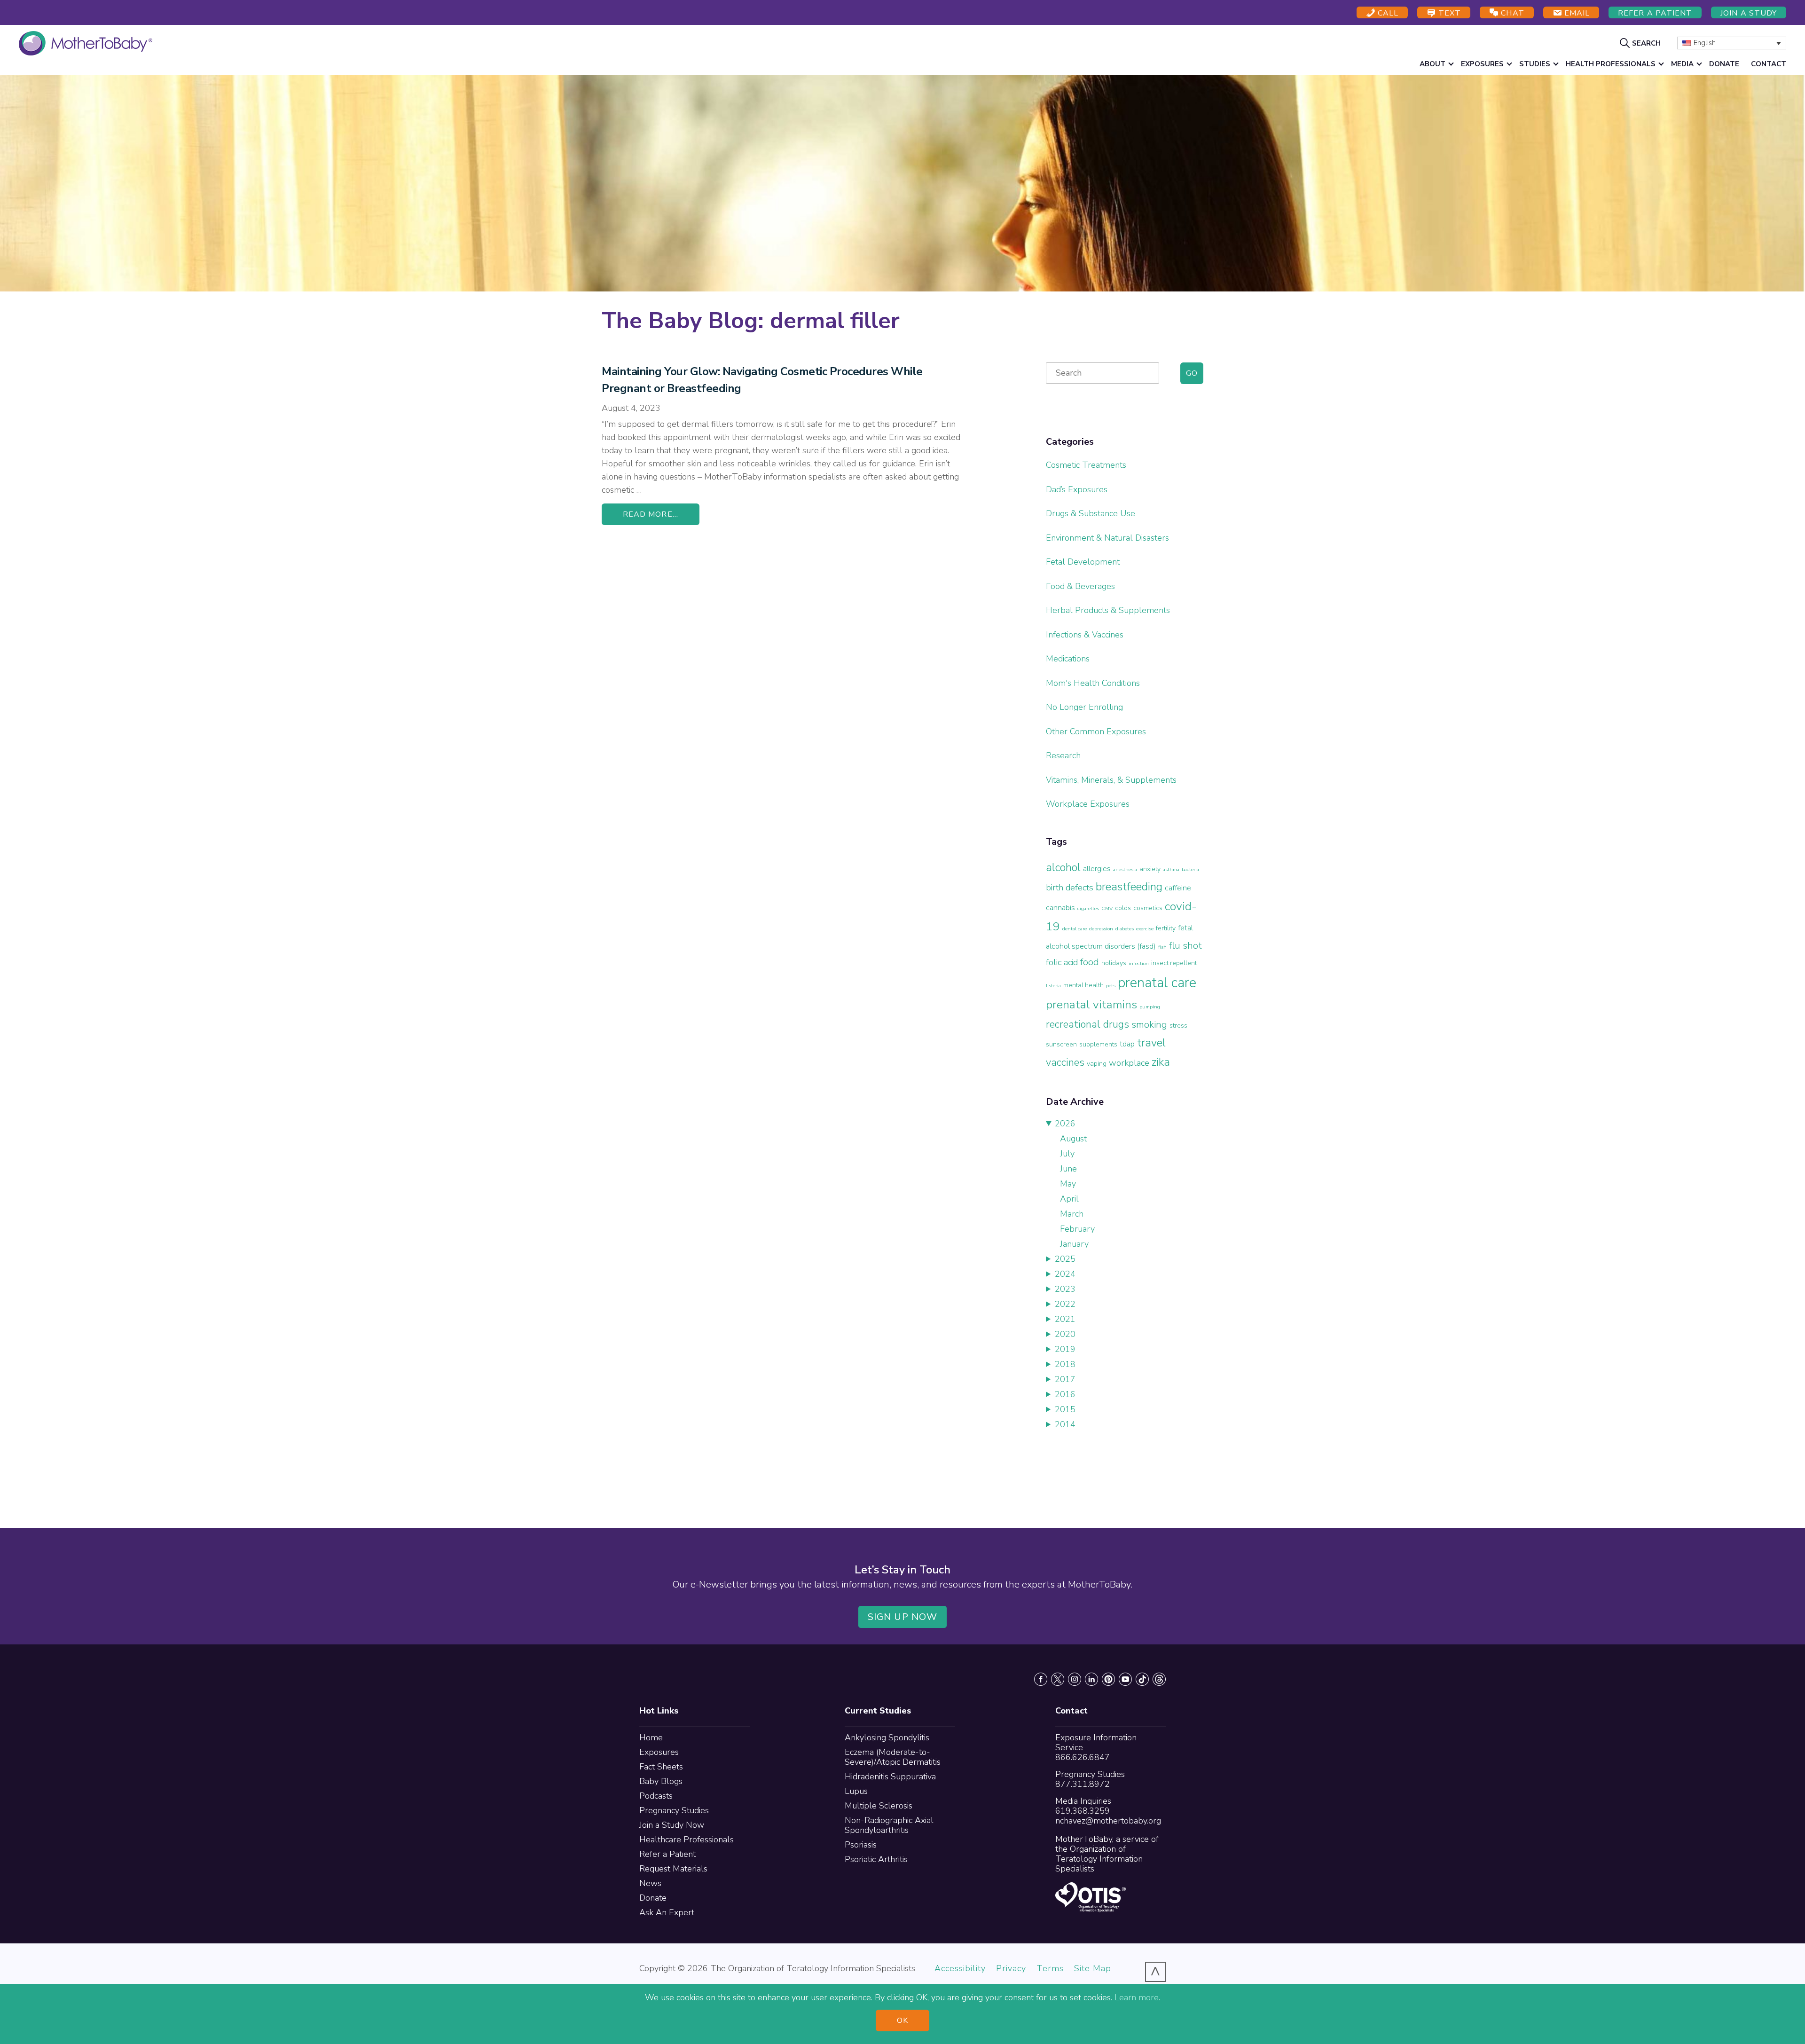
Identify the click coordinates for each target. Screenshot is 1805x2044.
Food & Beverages (1080, 586)
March (1072, 1214)
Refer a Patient (1655, 13)
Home (651, 1737)
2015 (1065, 1409)
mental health (1083, 985)
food (1090, 962)
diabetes (1125, 929)
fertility (1166, 928)
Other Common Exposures (1096, 731)
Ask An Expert (667, 1912)
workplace (1129, 1063)
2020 (1065, 1334)
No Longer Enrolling (1084, 707)
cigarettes (1088, 908)
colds (1123, 908)
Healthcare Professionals (687, 1840)
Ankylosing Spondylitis (887, 1737)
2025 (1065, 1259)
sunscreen (1061, 1044)
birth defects (1070, 888)
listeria (1053, 986)
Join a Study (1749, 13)
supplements (1098, 1044)
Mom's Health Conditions (1093, 683)
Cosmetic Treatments (1086, 465)
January (1074, 1244)
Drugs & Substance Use (1091, 513)
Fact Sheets (661, 1767)
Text (1448, 13)
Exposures (659, 1752)
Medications (1068, 659)
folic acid (1062, 962)
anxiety (1150, 869)
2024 (1065, 1274)
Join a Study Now (672, 1825)
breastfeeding (1129, 887)
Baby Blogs (661, 1781)
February (1077, 1229)
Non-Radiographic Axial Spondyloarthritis (889, 1825)
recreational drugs (1087, 1024)
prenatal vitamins (1091, 1005)
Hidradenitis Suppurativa (890, 1777)
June (1068, 1169)
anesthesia (1125, 869)
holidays (1114, 963)
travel (1151, 1043)
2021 (1065, 1319)
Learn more (1137, 1997)
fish (1162, 947)
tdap (1127, 1044)
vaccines (1065, 1062)
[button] (1641, 43)
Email (1576, 13)
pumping (1150, 1007)
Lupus (856, 1791)
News (650, 1883)
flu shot (1185, 945)
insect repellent (1174, 963)
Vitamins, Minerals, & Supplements (1111, 780)
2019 (1065, 1349)
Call (1387, 13)
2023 (1065, 1289)
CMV (1107, 908)
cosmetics (1148, 908)
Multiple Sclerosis (879, 1806)
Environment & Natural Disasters (1107, 538)
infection (1139, 963)
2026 (1065, 1124)
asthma (1171, 869)
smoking (1149, 1024)
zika (1161, 1062)
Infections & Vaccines (1085, 635)
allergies (1097, 869)
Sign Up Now (902, 1617)
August (1073, 1139)
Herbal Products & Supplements (1108, 610)
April (1069, 1199)
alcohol (1063, 867)
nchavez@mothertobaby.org (1108, 1821)
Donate (653, 1898)
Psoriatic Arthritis (876, 1859)
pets (1111, 986)
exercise (1145, 929)
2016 (1065, 1394)
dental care (1075, 929)
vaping (1097, 1064)
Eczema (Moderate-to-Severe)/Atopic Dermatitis (893, 1757)
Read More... (651, 514)
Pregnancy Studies (674, 1810)
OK (902, 2020)
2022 (1065, 1304)
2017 (1065, 1379)
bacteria (1190, 869)
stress (1178, 1026)
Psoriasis (861, 1845)
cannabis (1060, 908)
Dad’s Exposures (1077, 489)
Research (1063, 755)
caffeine (1178, 888)
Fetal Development (1083, 562)
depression (1101, 929)
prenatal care (1157, 983)
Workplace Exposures (1088, 804)
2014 (1065, 1424)
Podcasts (656, 1796)
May (1068, 1184)
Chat (1511, 13)
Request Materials (673, 1869)
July (1067, 1154)
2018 (1065, 1364)
